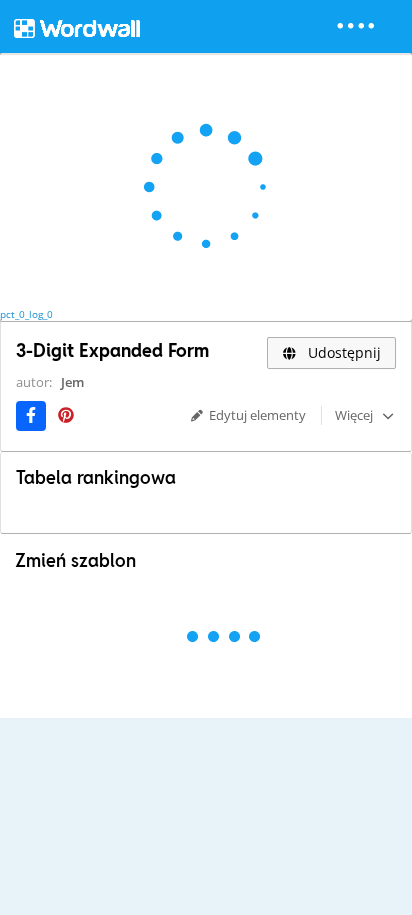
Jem (72, 382)
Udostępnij (342, 352)
